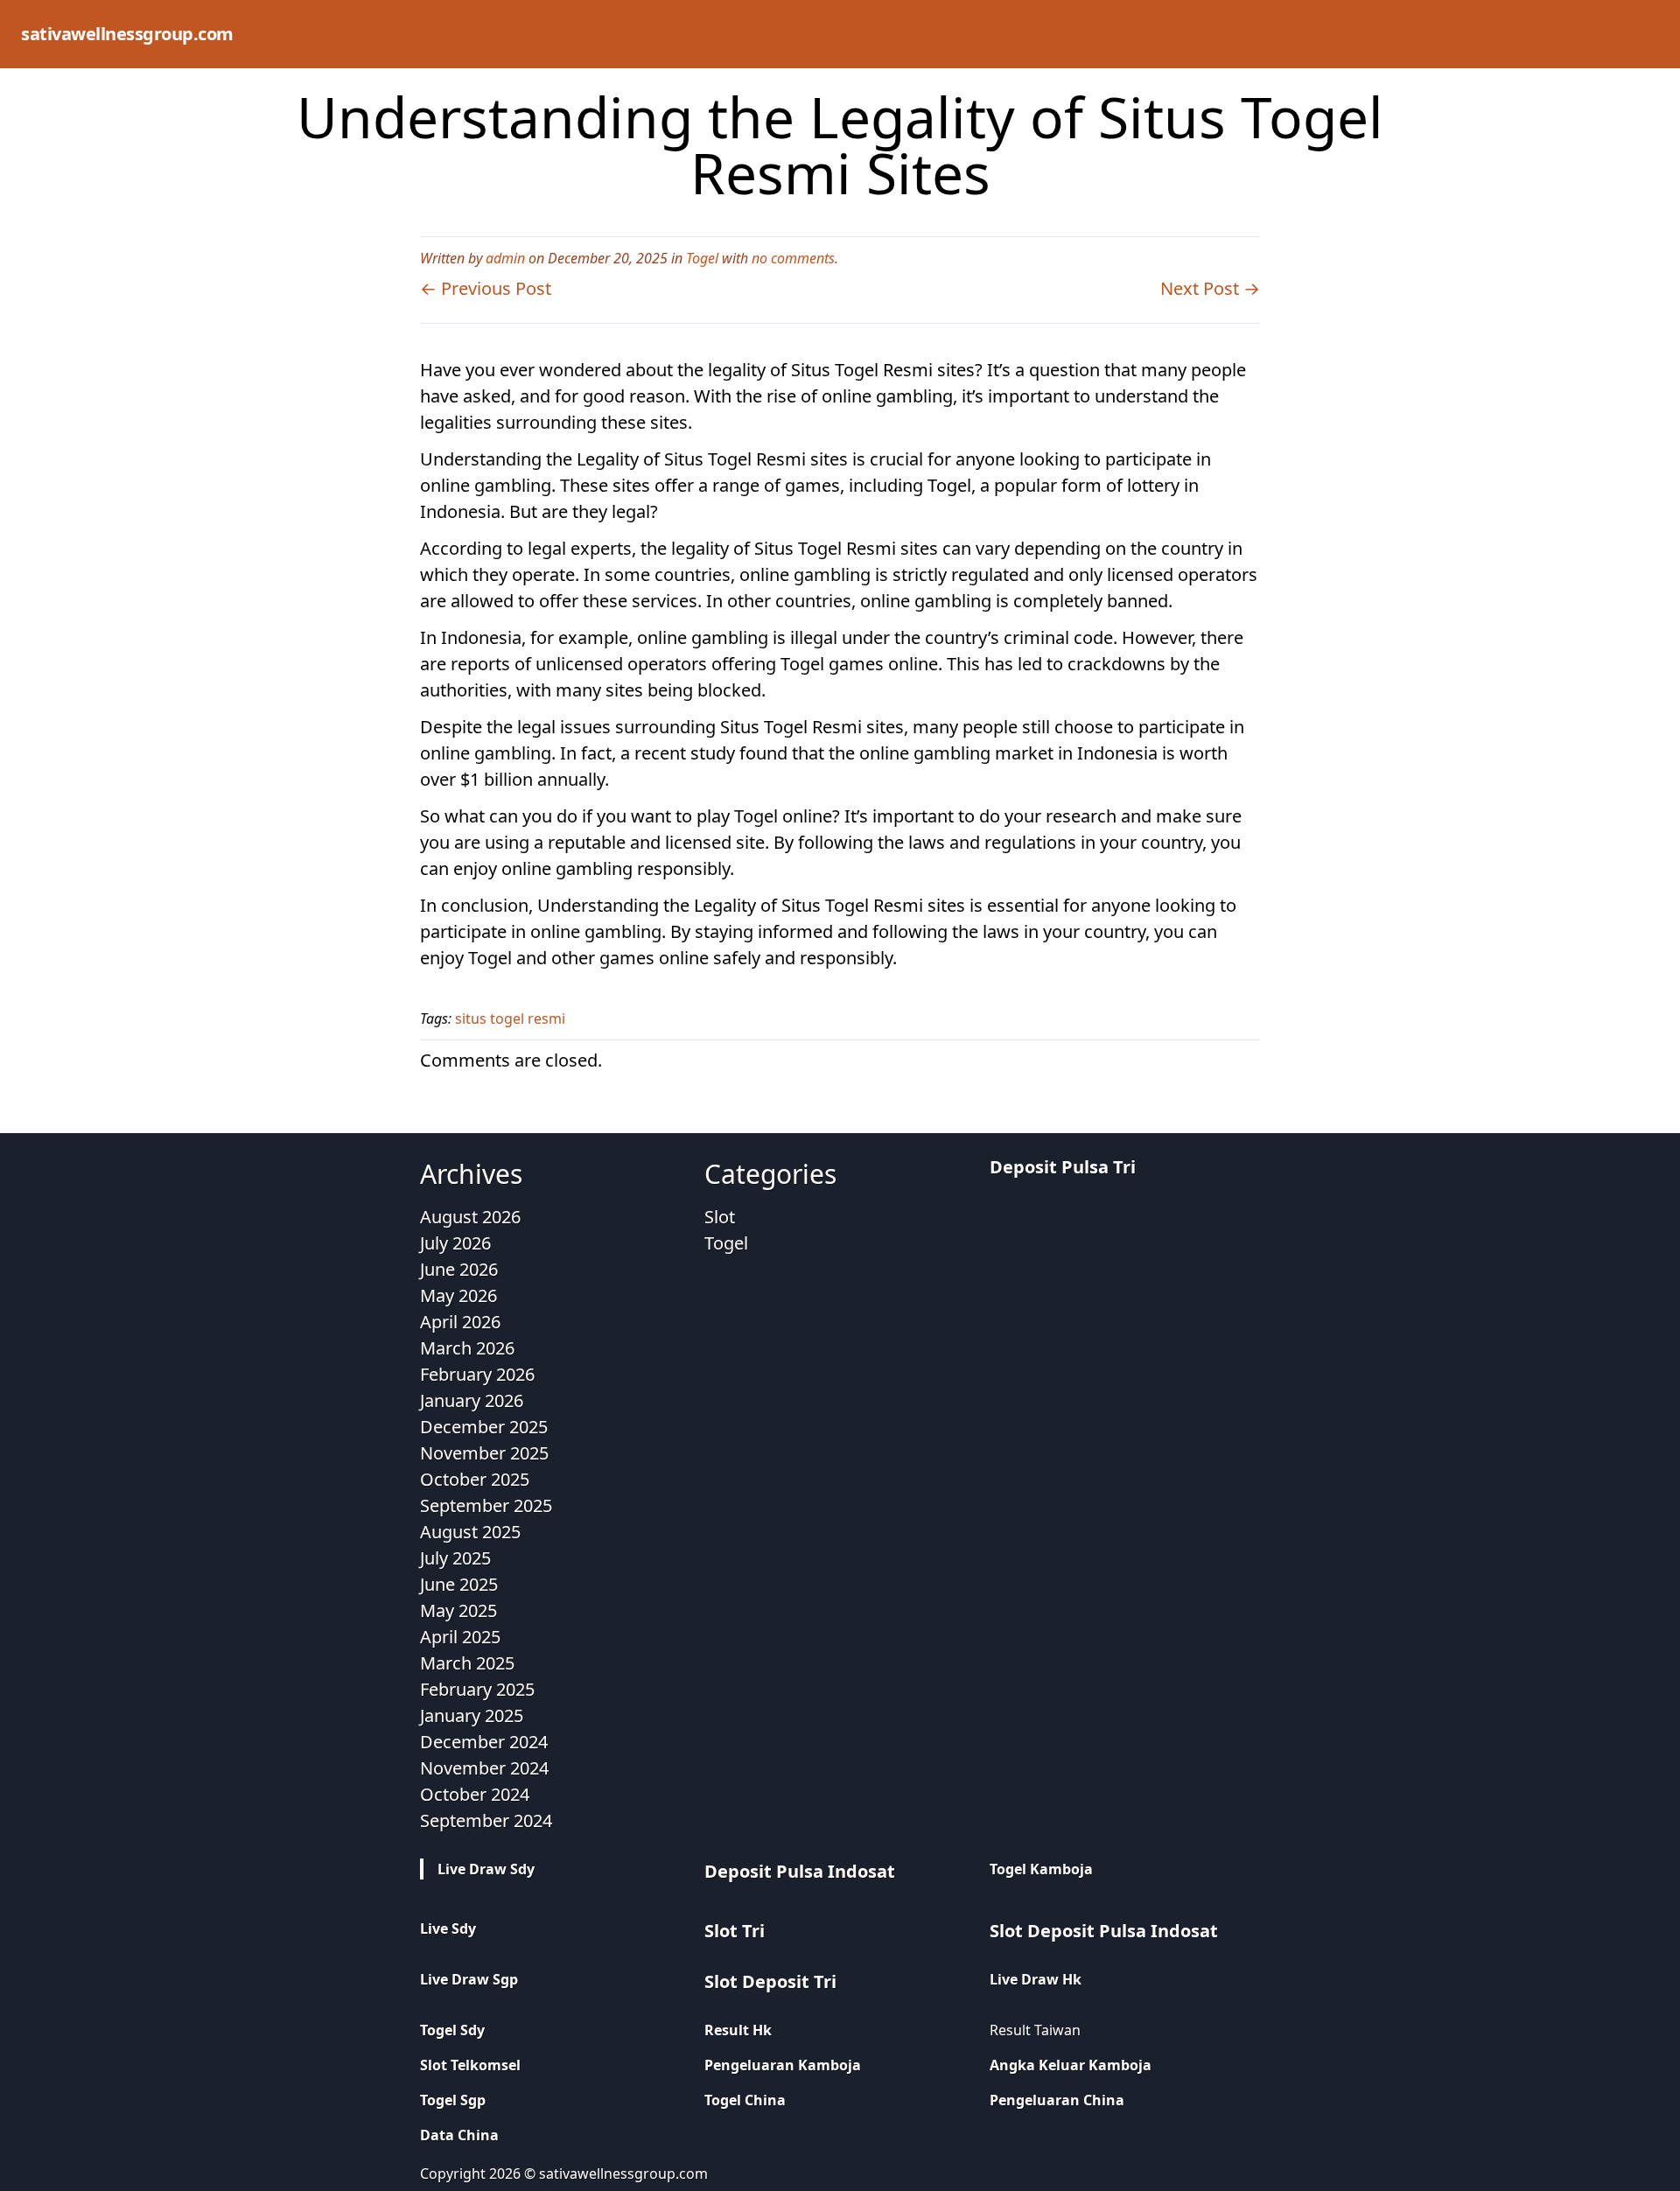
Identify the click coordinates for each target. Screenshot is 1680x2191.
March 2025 (467, 1663)
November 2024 (484, 1768)
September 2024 (486, 1820)
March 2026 (467, 1348)
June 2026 (459, 1269)
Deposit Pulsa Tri (1063, 1167)
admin (505, 258)
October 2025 (475, 1479)
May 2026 (458, 1295)
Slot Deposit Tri (770, 1981)
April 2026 (460, 1322)
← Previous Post (486, 288)
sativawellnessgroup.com (127, 34)
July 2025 (455, 1558)
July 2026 (455, 1243)
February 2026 (477, 1374)
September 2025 (486, 1505)
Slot (720, 1217)
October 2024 (475, 1794)
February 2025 (477, 1689)
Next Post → (1210, 288)
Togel (702, 258)
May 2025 (458, 1610)
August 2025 (470, 1532)
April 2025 (460, 1637)
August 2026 (470, 1217)
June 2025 (459, 1584)
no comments (793, 258)
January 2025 (472, 1715)
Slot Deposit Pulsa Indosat (1104, 1931)
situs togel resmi (510, 1018)
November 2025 (484, 1453)
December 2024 (484, 1742)
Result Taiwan (1035, 2030)
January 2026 (472, 1400)
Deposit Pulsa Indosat (800, 1871)
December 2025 (484, 1427)
